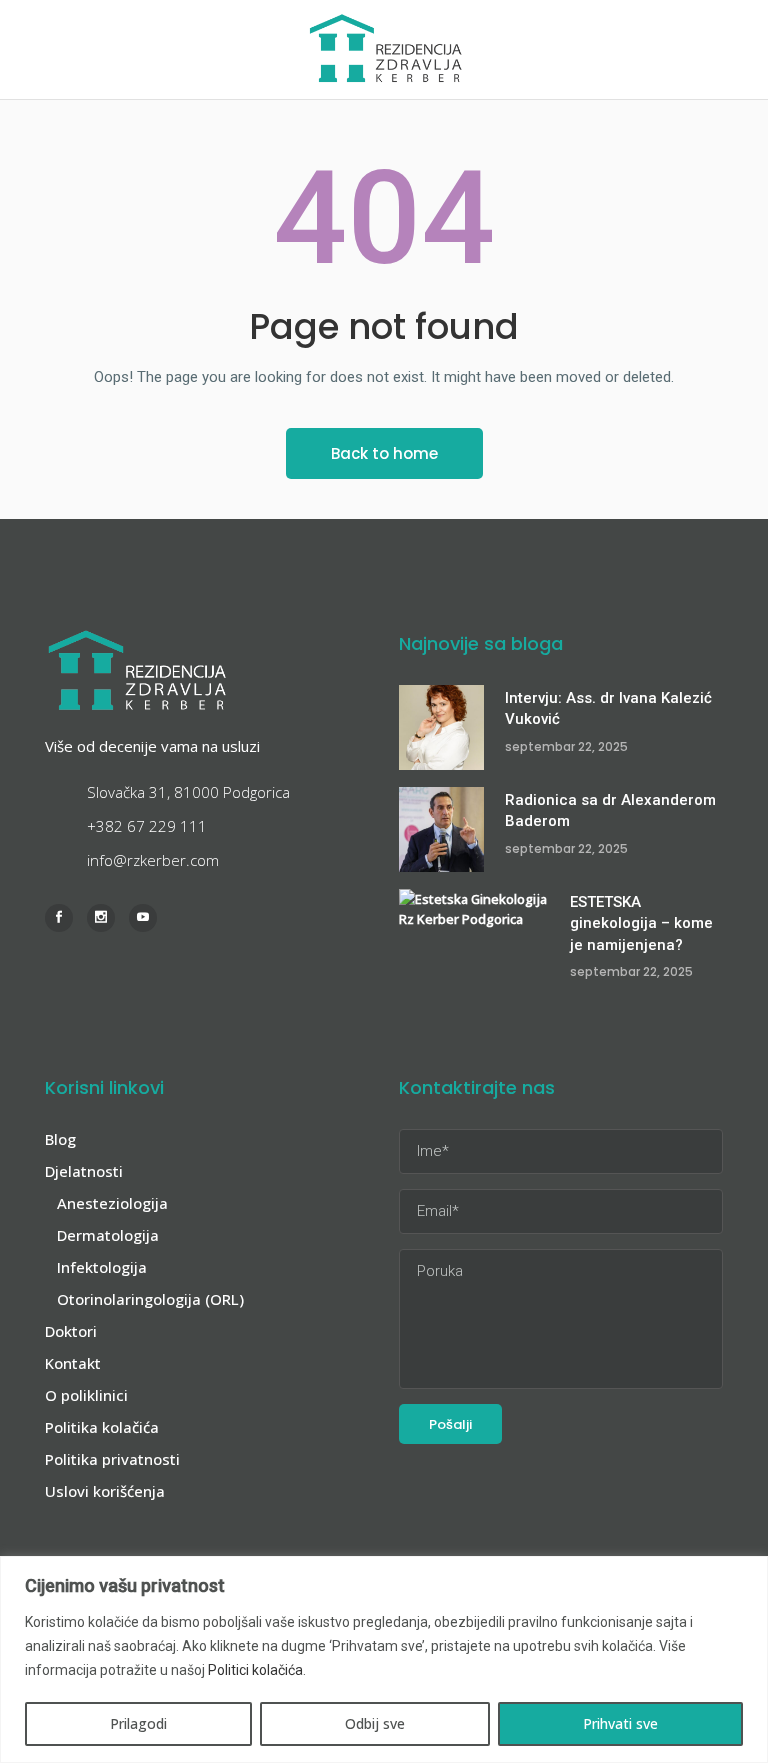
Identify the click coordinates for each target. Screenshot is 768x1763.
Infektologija (102, 1267)
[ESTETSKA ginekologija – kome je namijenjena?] (474, 931)
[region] (384, 1659)
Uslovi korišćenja (105, 1491)
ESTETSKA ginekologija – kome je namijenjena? (641, 923)
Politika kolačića (102, 1427)
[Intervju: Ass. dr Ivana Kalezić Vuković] (441, 727)
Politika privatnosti (112, 1459)
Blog (60, 1139)
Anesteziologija (112, 1203)
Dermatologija (108, 1235)
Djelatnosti (84, 1171)
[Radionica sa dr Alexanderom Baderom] (441, 829)
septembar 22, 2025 (566, 746)
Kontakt (73, 1363)
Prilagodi (138, 1723)
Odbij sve (375, 1723)
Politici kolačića (255, 1670)
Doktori (71, 1331)
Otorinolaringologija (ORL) (150, 1299)
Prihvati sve (620, 1723)
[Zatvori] (747, 1573)
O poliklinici (86, 1395)
